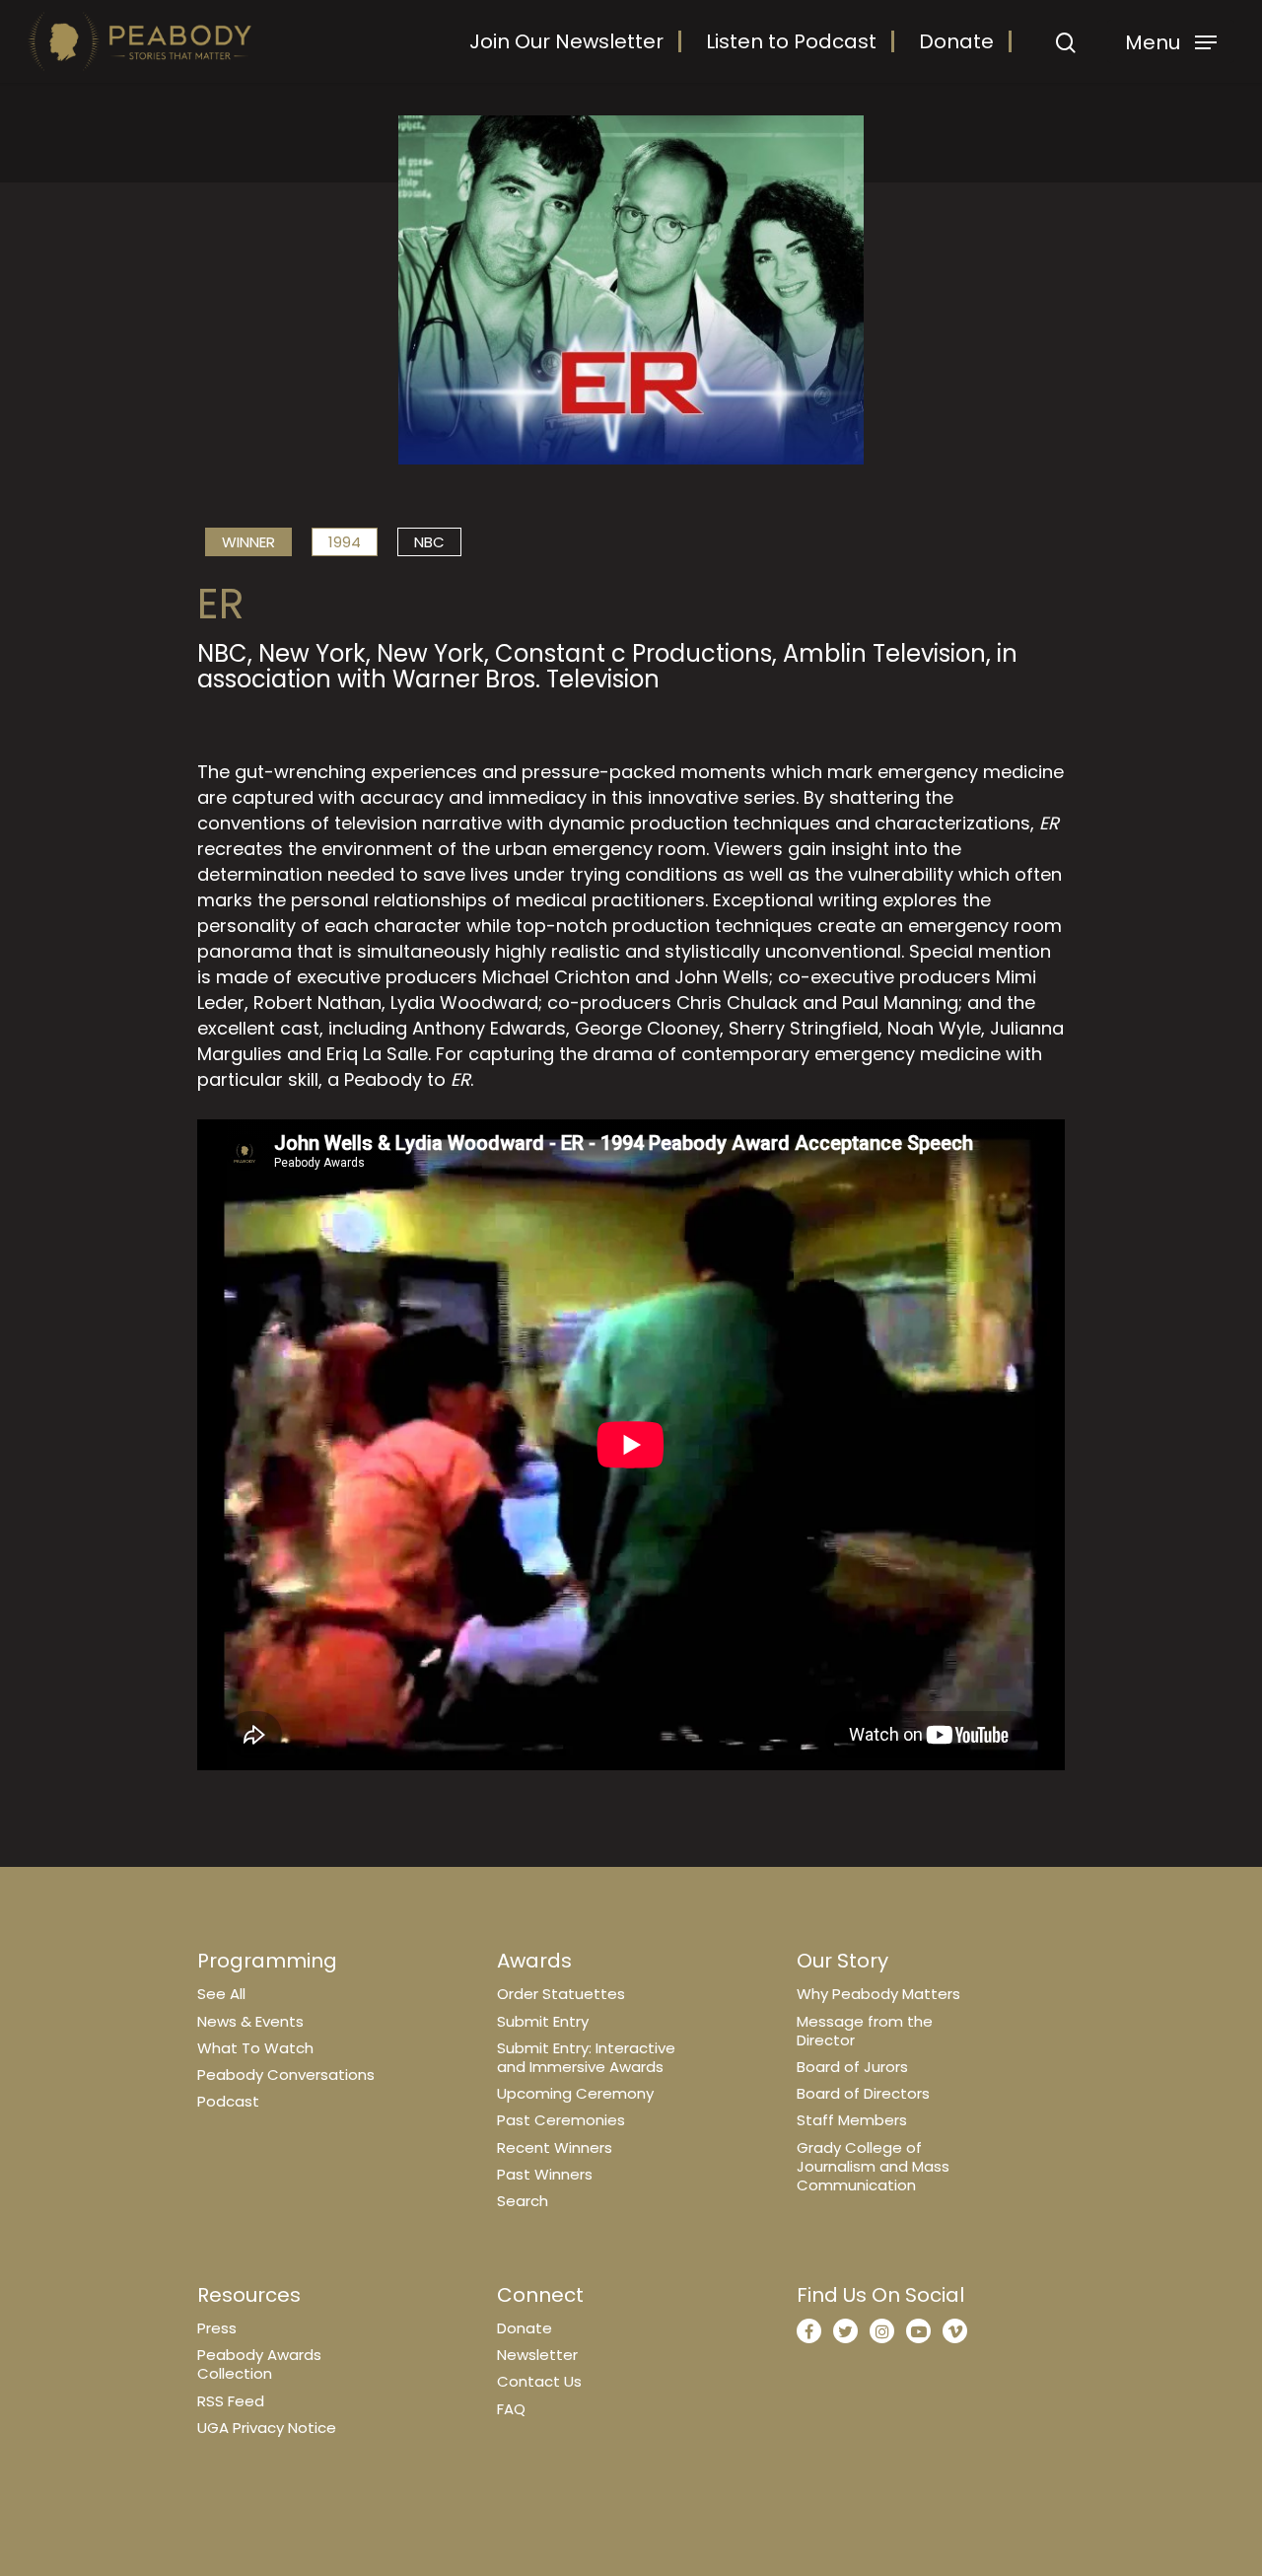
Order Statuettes (561, 1994)
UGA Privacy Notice (267, 2428)
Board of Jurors (852, 2067)
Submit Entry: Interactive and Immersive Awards (586, 2057)
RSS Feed (231, 2401)
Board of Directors (863, 2093)
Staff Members (852, 2120)
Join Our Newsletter (566, 41)
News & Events (250, 2021)
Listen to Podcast (791, 41)
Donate (956, 41)
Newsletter (537, 2355)
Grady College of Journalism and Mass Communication (873, 2166)
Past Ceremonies (561, 2120)
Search (523, 2201)
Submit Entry (543, 2021)
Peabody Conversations (286, 2075)
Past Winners (545, 2174)
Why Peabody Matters (878, 1994)
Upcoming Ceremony (575, 2093)
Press (217, 2328)
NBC (429, 542)
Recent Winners (555, 2147)
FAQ (511, 2409)
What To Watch (255, 2048)
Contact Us (539, 2381)
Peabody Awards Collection (259, 2364)
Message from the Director (865, 2031)
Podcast (228, 2101)
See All (221, 1994)
